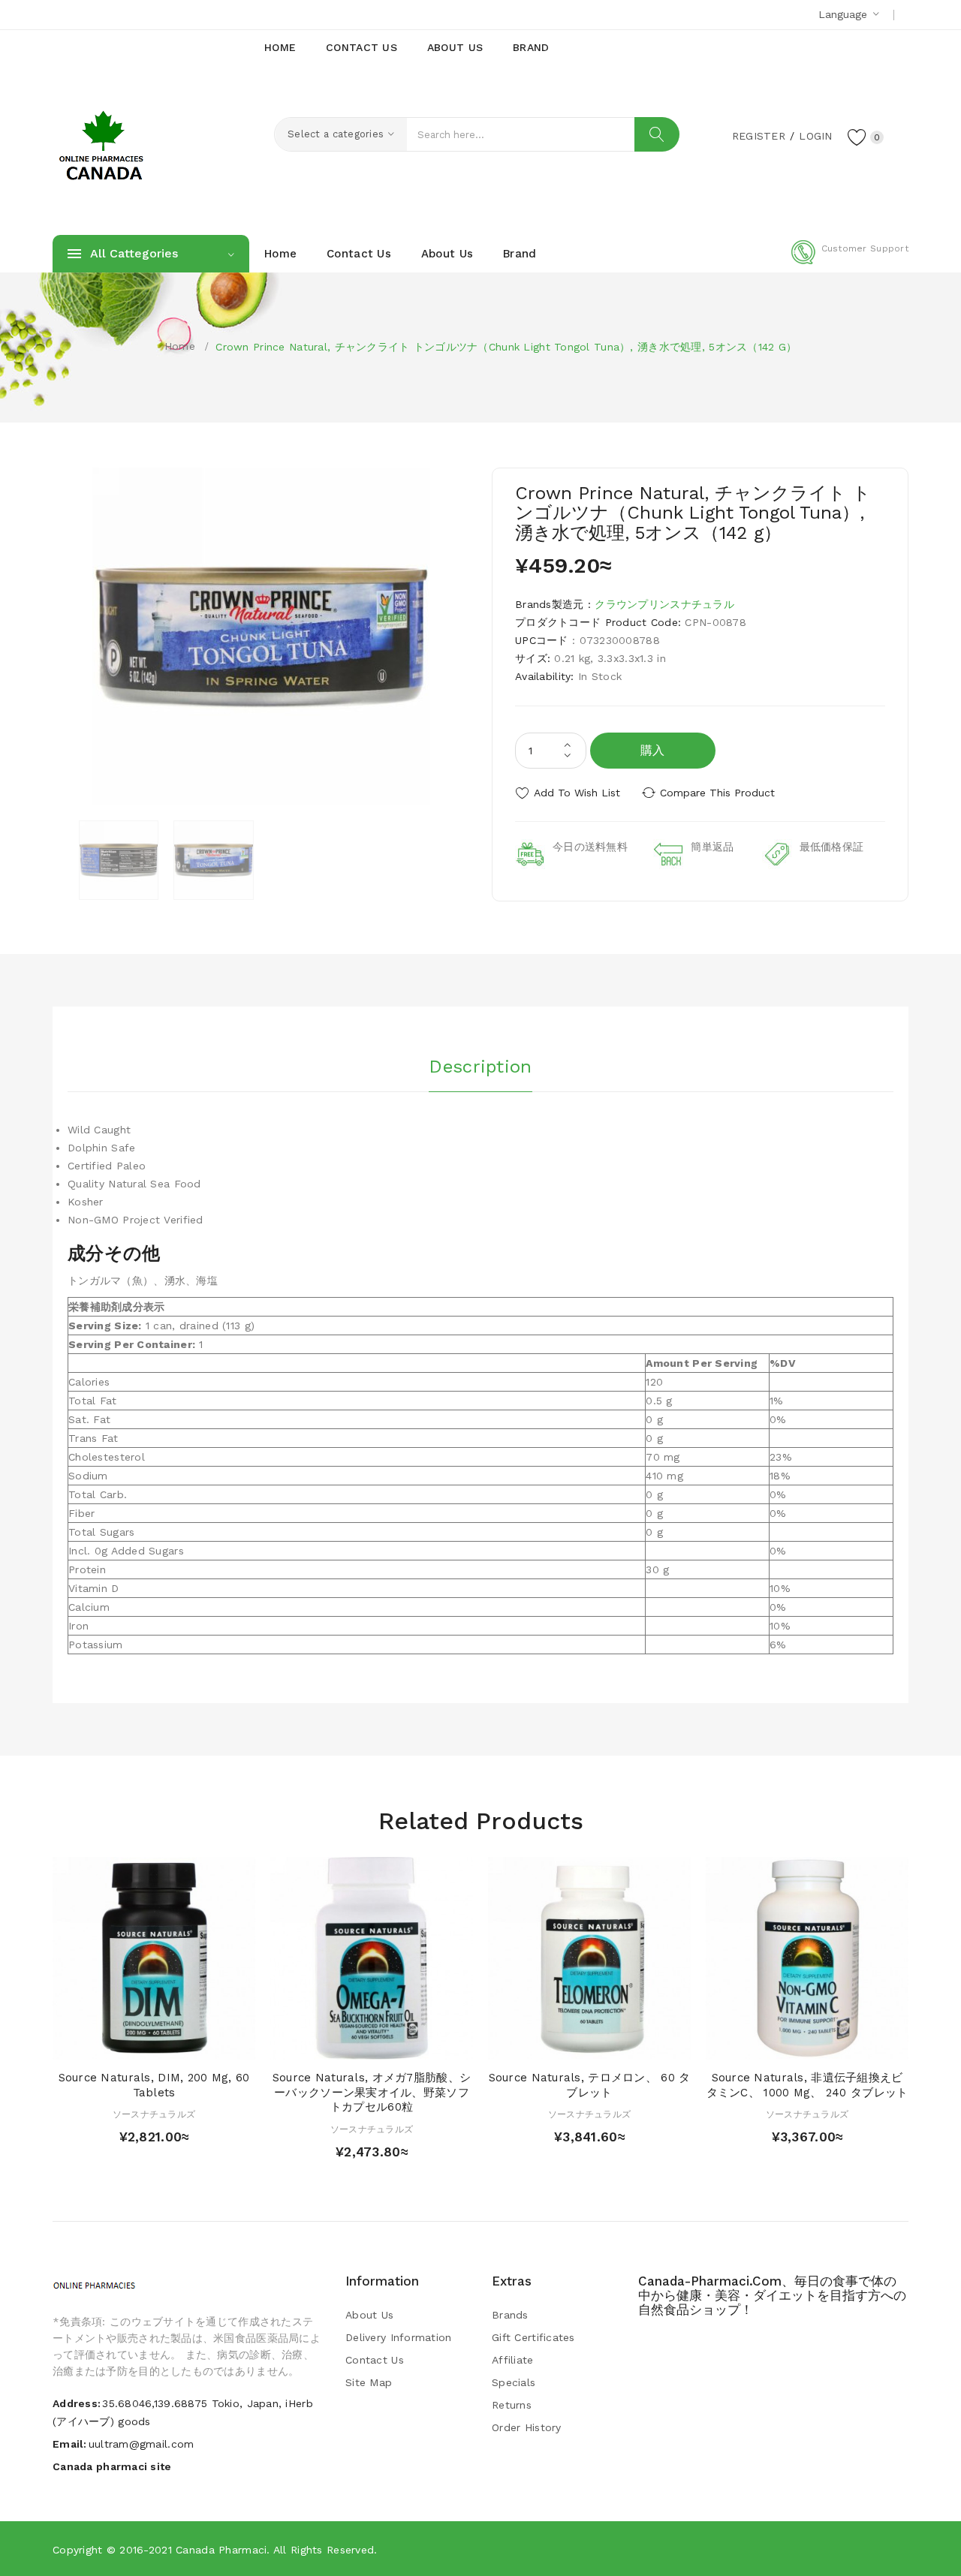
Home (180, 346)
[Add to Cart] (111, 2044)
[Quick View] (139, 2044)
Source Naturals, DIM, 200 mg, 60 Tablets (154, 2085)
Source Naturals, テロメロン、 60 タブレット (590, 2085)
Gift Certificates (533, 2337)
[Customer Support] (850, 261)
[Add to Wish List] (169, 2044)
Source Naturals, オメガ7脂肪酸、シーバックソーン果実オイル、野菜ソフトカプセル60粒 (372, 2093)
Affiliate (513, 2360)
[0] (857, 137)
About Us (369, 2315)
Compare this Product (717, 793)
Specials (514, 2382)
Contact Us (375, 2360)
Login (815, 136)
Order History (527, 2427)
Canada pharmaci (221, 2550)
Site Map (369, 2382)
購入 (653, 750)
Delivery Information (399, 2337)
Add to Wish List (577, 793)
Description (480, 1067)
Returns (512, 2405)
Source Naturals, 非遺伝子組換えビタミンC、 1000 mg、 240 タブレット (807, 2085)
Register (759, 136)
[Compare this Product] (197, 2044)
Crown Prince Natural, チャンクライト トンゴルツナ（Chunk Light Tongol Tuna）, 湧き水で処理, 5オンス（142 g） (506, 347)
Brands (510, 2315)
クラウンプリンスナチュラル (664, 604)
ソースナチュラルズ (154, 2114)
